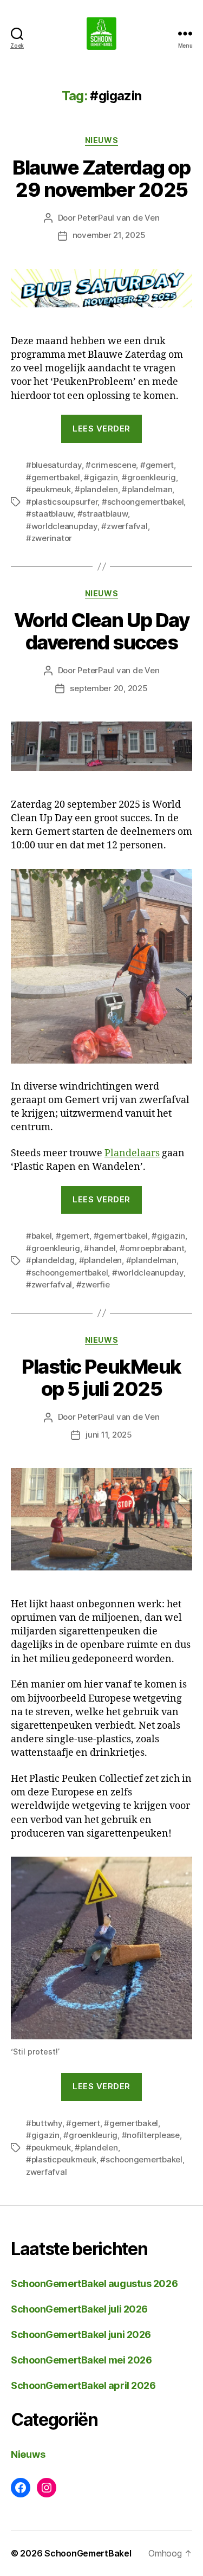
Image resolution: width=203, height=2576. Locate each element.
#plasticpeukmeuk (61, 2159)
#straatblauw (103, 514)
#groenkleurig (149, 477)
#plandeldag (50, 1260)
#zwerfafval (124, 526)
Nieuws (101, 140)
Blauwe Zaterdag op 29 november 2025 (101, 179)
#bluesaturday (54, 465)
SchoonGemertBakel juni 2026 (81, 2334)
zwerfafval (46, 2172)
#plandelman (147, 489)
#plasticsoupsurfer (62, 502)
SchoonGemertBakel (88, 2553)
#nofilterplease (151, 2135)
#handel (100, 1248)
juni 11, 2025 (109, 1435)
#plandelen (96, 489)
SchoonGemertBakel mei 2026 (81, 2360)
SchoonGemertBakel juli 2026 (79, 2309)
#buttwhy (44, 2123)
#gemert (157, 465)
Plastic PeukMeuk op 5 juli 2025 (101, 1378)
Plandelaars (132, 1153)
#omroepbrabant (152, 1248)
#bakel (39, 1236)
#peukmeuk (48, 489)
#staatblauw (50, 514)
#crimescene (111, 465)
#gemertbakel (53, 477)
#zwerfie (93, 1284)
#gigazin (101, 477)
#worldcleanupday (62, 526)
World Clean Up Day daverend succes (101, 631)
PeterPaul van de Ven (118, 218)
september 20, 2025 (109, 688)
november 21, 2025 (109, 235)
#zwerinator (49, 538)
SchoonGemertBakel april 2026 (83, 2385)
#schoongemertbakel (143, 502)
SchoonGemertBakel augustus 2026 (94, 2284)
